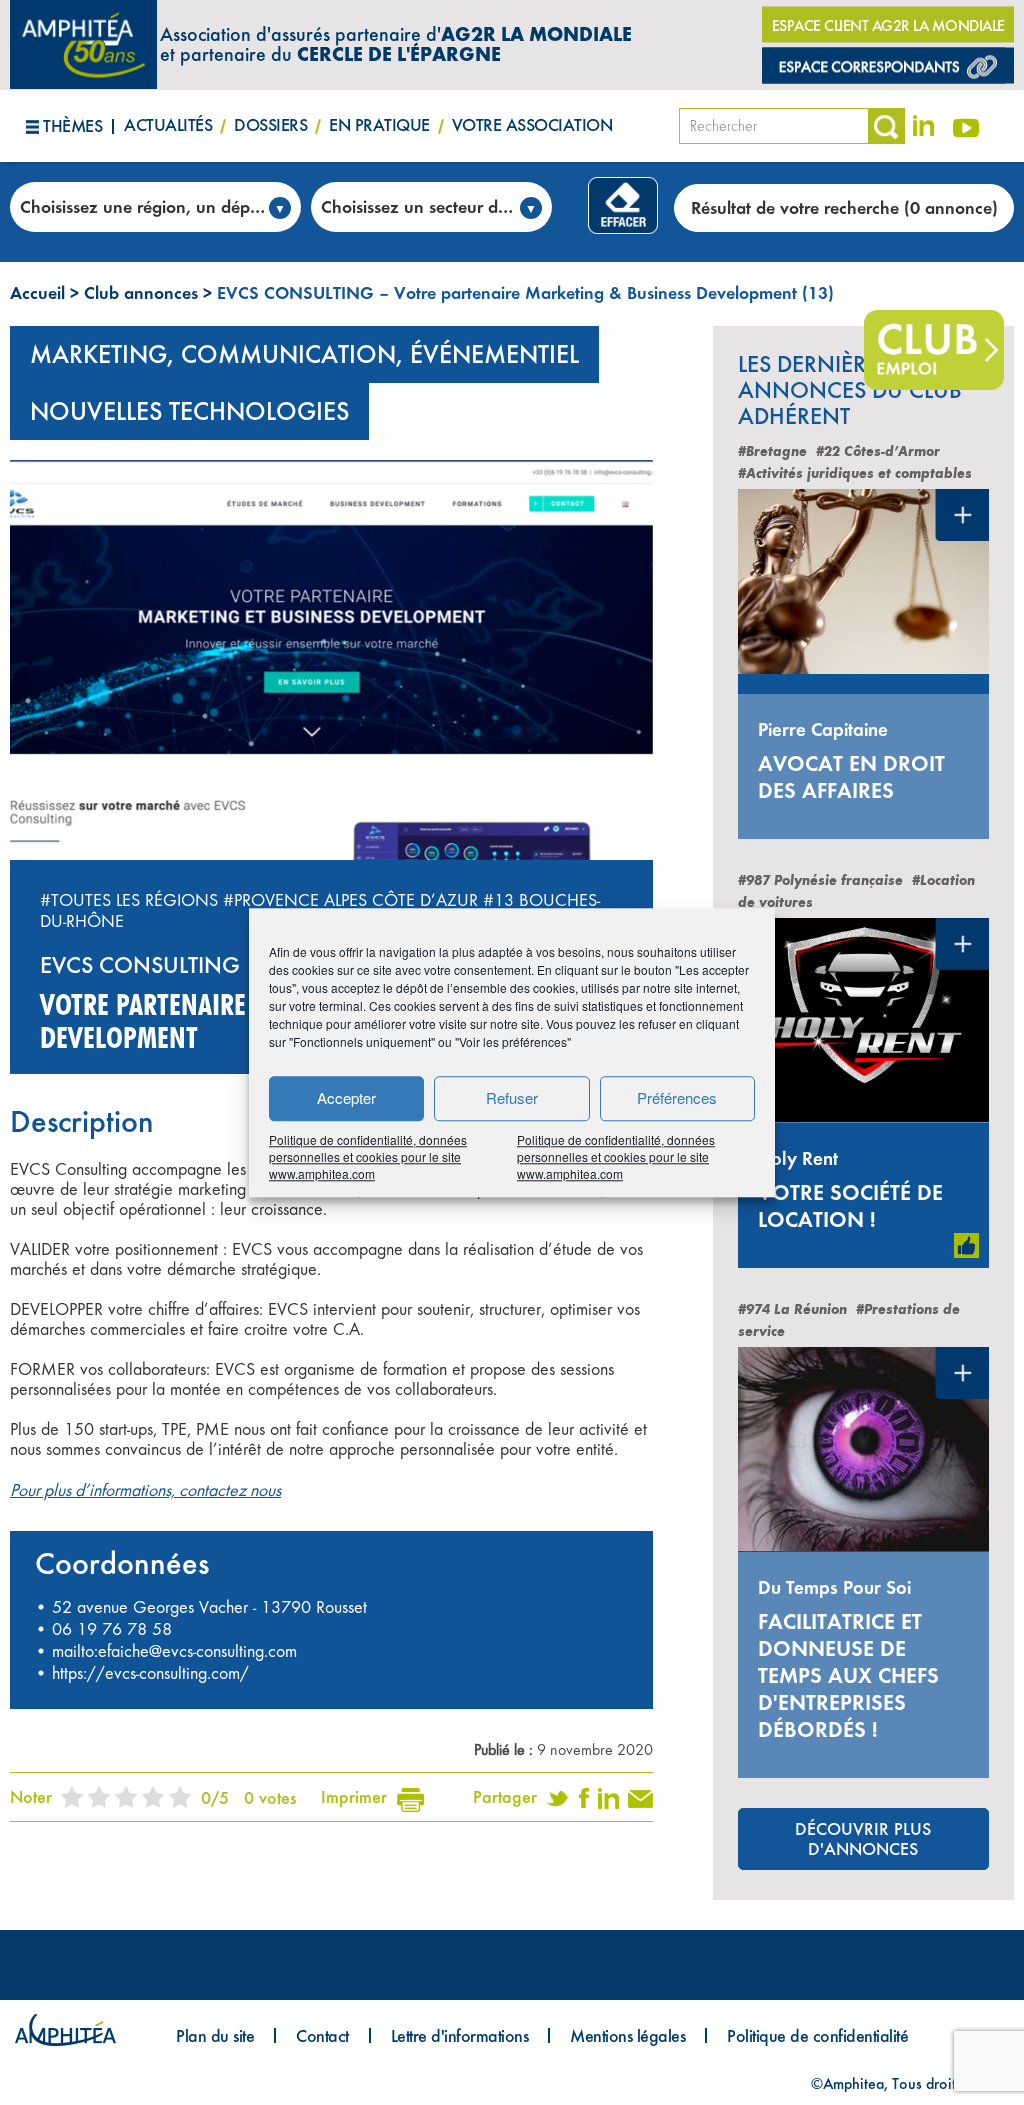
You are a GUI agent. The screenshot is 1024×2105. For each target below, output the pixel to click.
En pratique (379, 124)
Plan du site (215, 2035)
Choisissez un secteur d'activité (436, 206)
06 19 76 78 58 (112, 1629)
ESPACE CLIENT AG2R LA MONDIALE (888, 25)
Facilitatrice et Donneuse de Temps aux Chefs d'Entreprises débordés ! (848, 1675)
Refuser (512, 1097)
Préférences (677, 1097)
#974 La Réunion (792, 1309)
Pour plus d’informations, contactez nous (145, 1490)
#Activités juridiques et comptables (855, 473)
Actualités (168, 124)
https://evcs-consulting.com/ (150, 1673)
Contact (322, 2035)
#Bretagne (772, 451)
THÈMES (72, 125)
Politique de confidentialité (817, 2035)
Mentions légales (627, 2035)
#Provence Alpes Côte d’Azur (350, 900)
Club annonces (141, 292)
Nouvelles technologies (189, 411)
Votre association (532, 124)
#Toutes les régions (129, 900)
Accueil (37, 292)
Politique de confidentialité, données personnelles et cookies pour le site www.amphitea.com (368, 1156)
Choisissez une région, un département (160, 206)
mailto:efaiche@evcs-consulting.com (174, 1651)
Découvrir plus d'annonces (863, 1838)
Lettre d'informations (460, 2035)
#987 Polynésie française (820, 880)
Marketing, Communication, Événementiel (304, 354)
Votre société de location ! (850, 1206)
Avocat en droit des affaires (851, 777)
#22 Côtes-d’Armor (878, 451)
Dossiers (270, 124)
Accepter (346, 1097)
